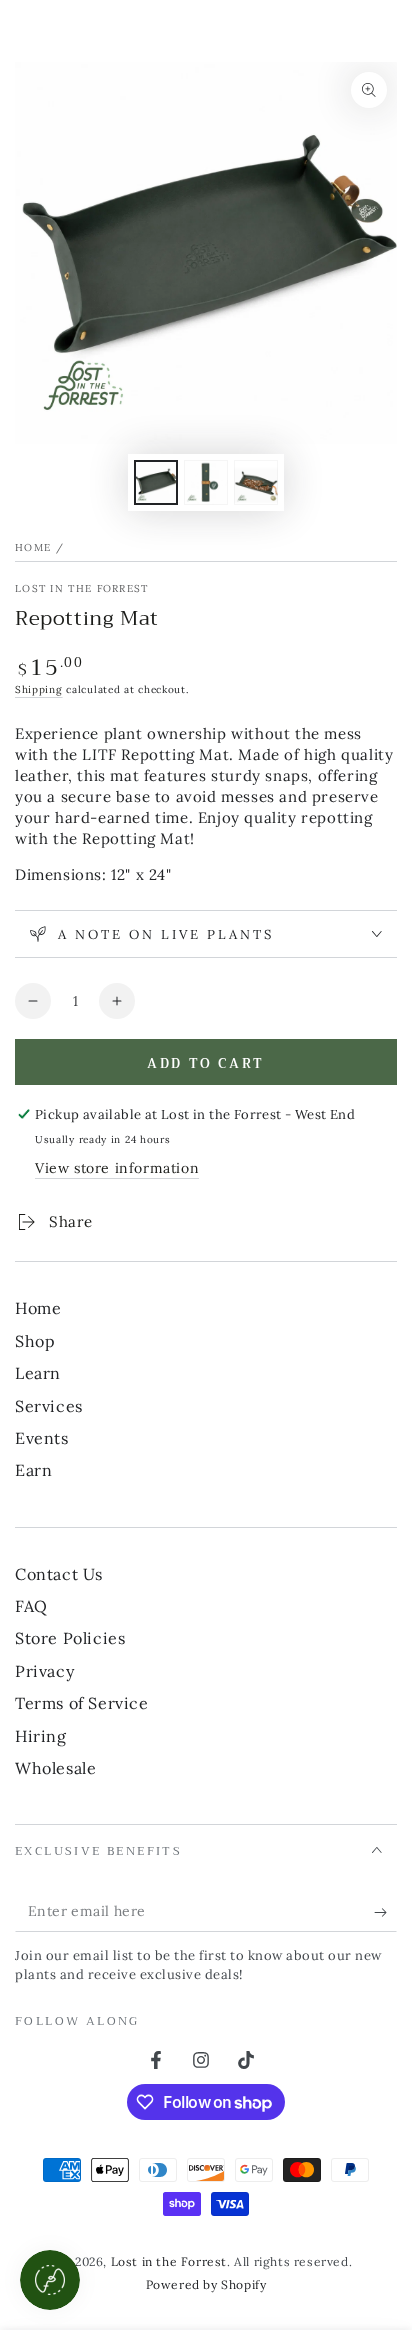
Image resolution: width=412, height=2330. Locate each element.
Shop (35, 1341)
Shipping (39, 689)
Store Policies (70, 1638)
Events (42, 1438)
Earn (33, 1470)
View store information (117, 1168)
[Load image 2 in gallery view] (206, 482)
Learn (38, 1373)
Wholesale (55, 1768)
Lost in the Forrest (82, 588)
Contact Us (59, 1574)
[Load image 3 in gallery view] (256, 482)
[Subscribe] (385, 1912)
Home (33, 547)
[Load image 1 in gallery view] (156, 482)
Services (49, 1406)
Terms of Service (82, 1703)
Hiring (41, 1736)
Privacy (44, 1671)
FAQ (31, 1606)
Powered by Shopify (206, 2284)
